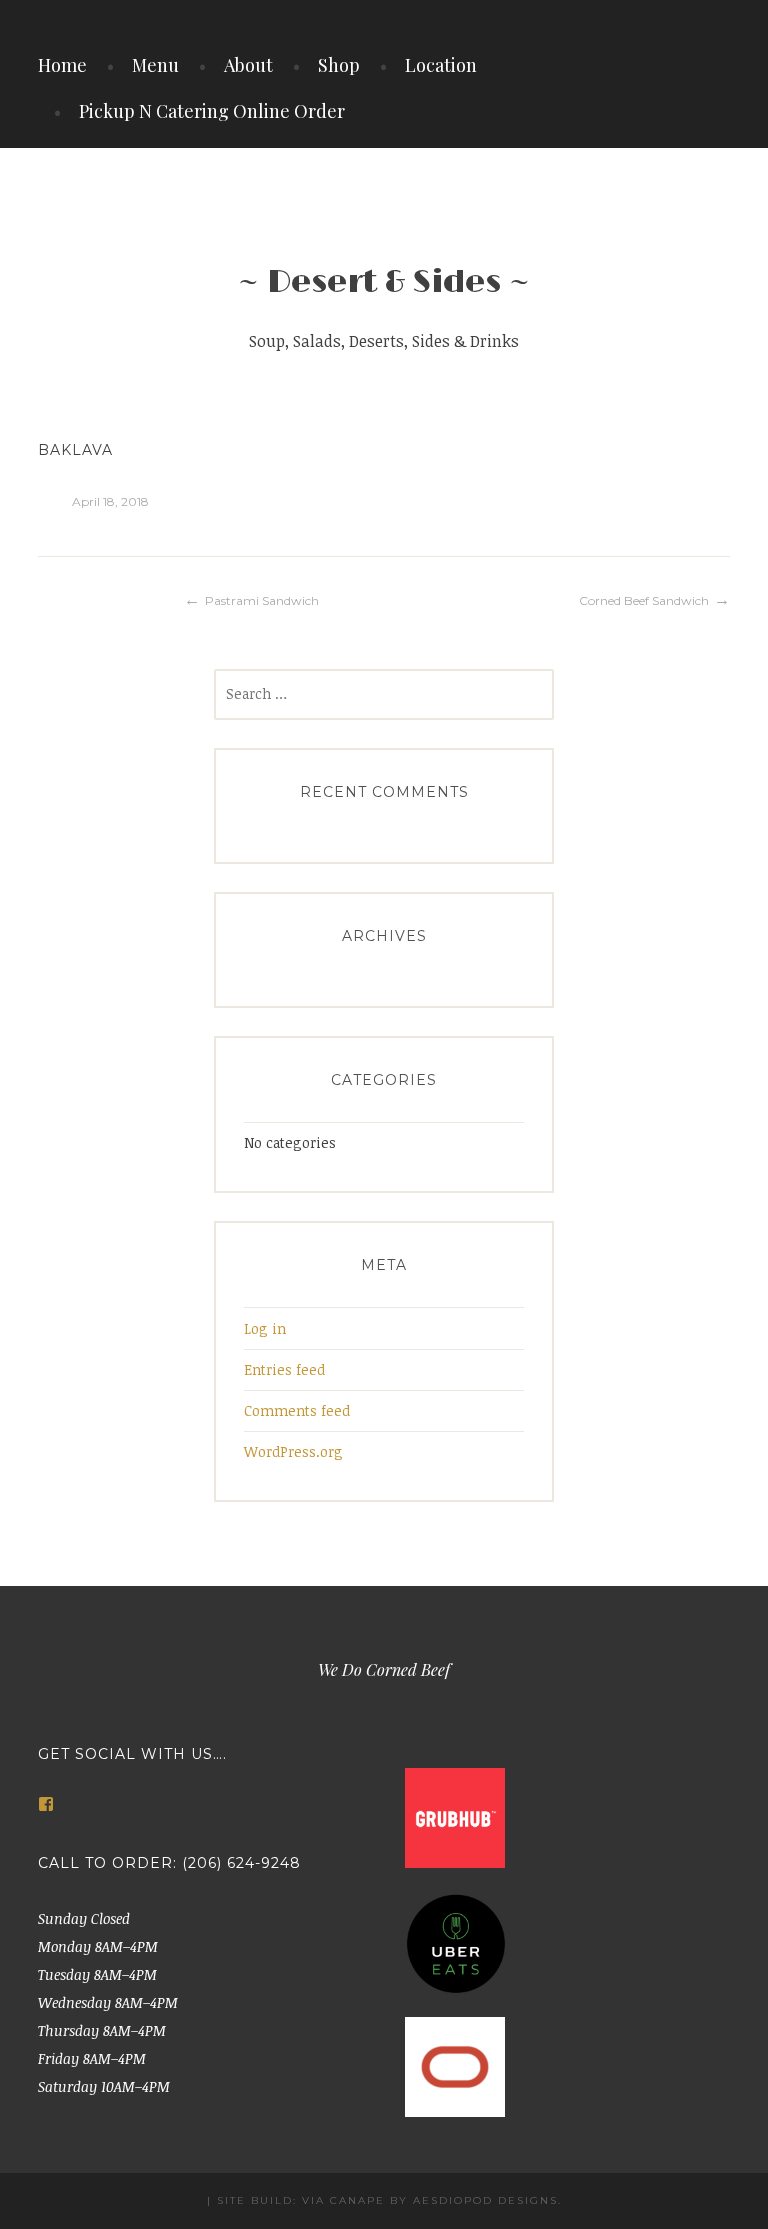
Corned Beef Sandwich (644, 600)
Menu (155, 65)
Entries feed (284, 1369)
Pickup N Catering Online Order (212, 111)
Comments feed (297, 1410)
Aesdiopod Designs (485, 2200)
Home (62, 65)
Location (441, 65)
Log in (265, 1328)
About (248, 65)
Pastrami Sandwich (262, 600)
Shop (339, 65)
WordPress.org (293, 1451)
